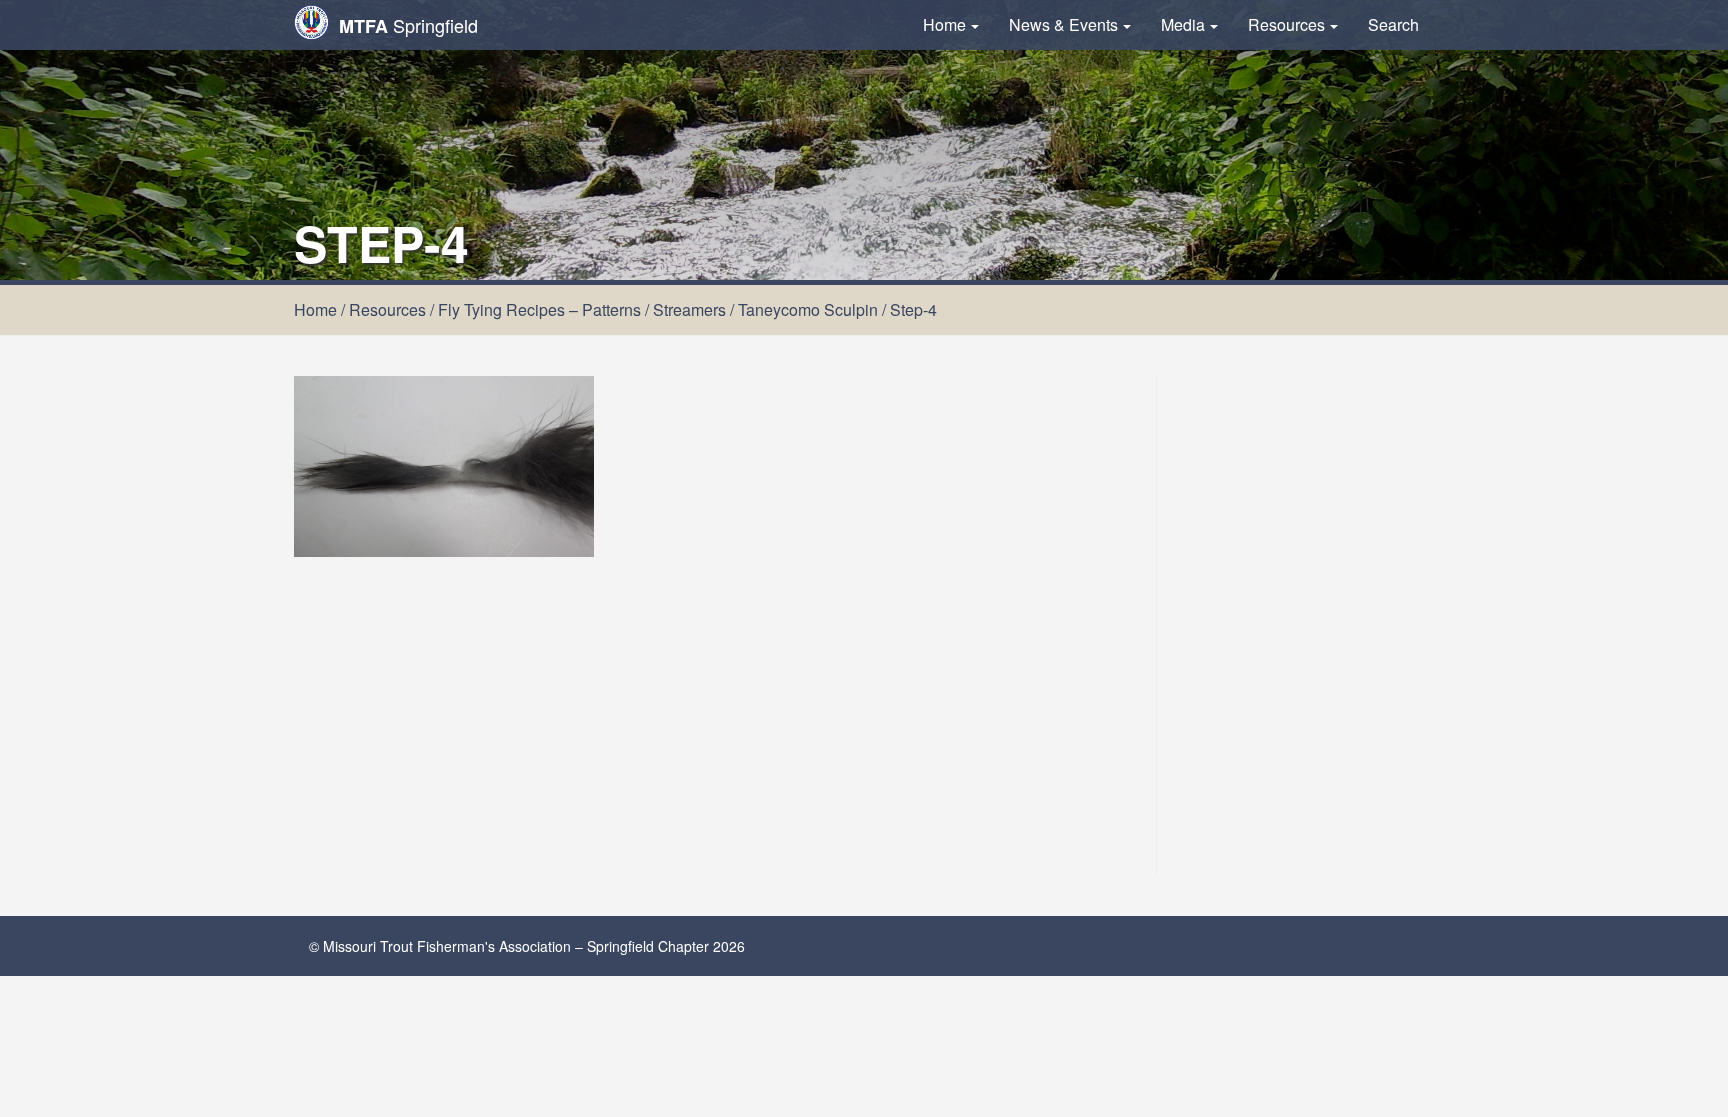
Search (1393, 24)
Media (1183, 24)
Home (944, 24)
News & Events (1063, 24)
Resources (1286, 24)
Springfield (408, 25)
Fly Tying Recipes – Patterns (539, 309)
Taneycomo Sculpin (808, 309)
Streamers (689, 309)
